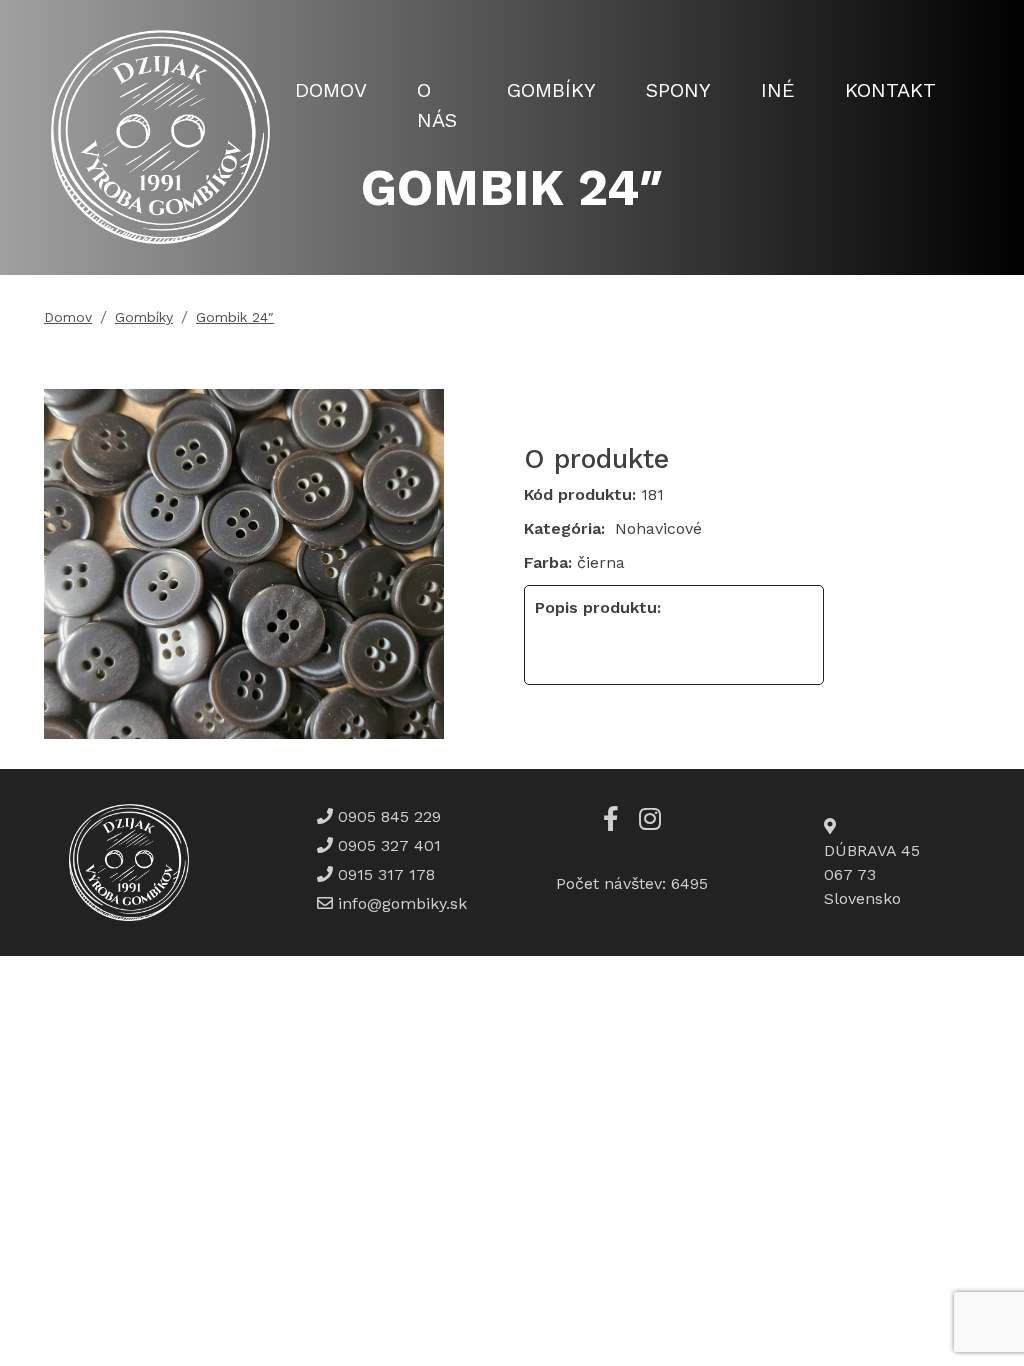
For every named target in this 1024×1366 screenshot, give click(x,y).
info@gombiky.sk (402, 903)
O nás (437, 105)
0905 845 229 (387, 816)
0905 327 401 (387, 845)
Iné (778, 90)
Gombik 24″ (235, 317)
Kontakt (890, 90)
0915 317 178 (384, 874)
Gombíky (551, 90)
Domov (331, 90)
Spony (678, 90)
